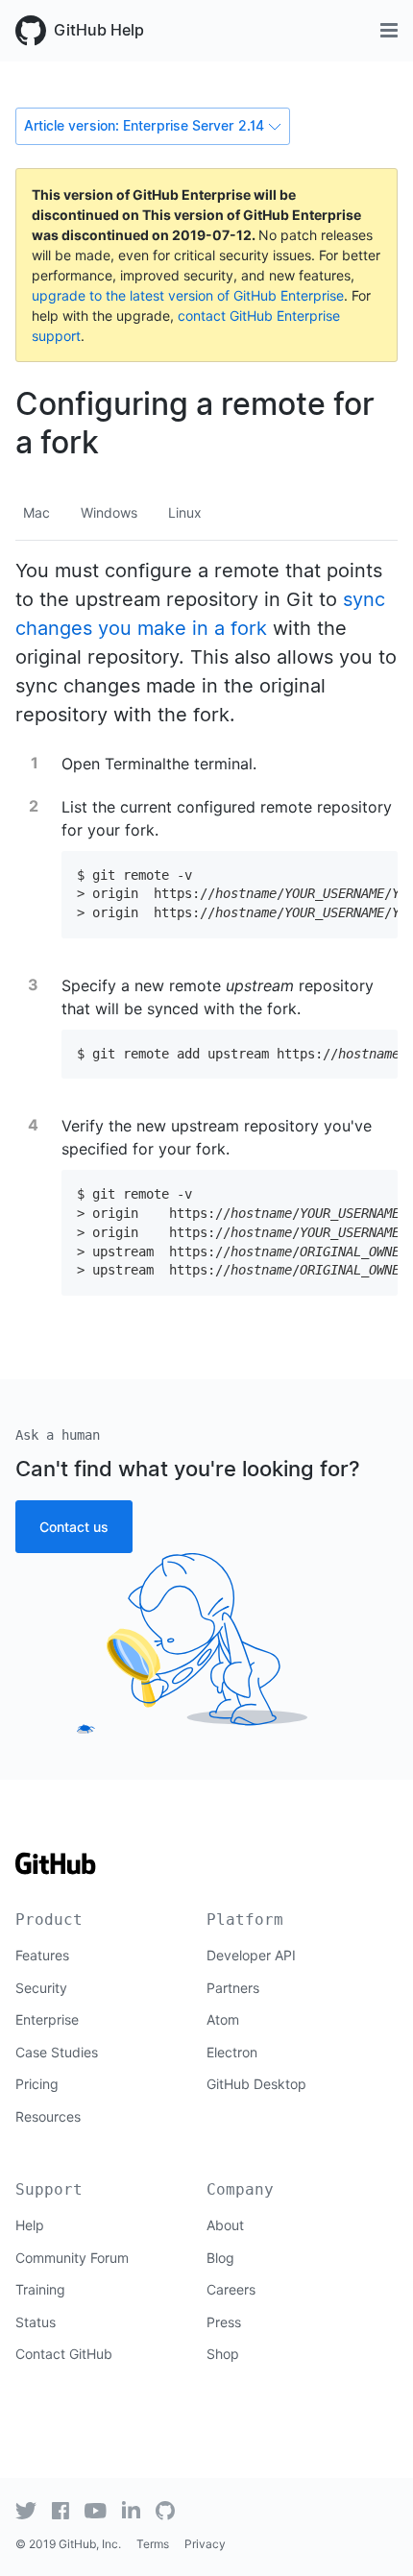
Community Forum (72, 2258)
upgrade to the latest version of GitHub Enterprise (188, 295)
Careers (231, 2289)
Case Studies (57, 2052)
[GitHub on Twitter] (26, 2511)
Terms (153, 2544)
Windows (109, 512)
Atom (223, 2019)
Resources (48, 2116)
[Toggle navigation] (389, 30)
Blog (220, 2258)
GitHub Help (99, 30)
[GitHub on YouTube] (96, 2511)
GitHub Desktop (256, 2084)
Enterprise (47, 2019)
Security (41, 1988)
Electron (232, 2052)
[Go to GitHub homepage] (56, 1870)
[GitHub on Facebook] (61, 2511)
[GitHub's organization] (165, 2511)
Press (224, 2322)
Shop (223, 2354)
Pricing (37, 2084)
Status (36, 2322)
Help (30, 2225)
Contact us (74, 1527)
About (225, 2225)
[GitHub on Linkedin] (131, 2510)
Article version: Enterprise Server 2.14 (144, 126)
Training (40, 2289)
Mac (36, 512)
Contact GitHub (64, 2354)
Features (42, 1955)
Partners (233, 1988)
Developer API (251, 1955)
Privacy (205, 2544)
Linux (185, 512)
